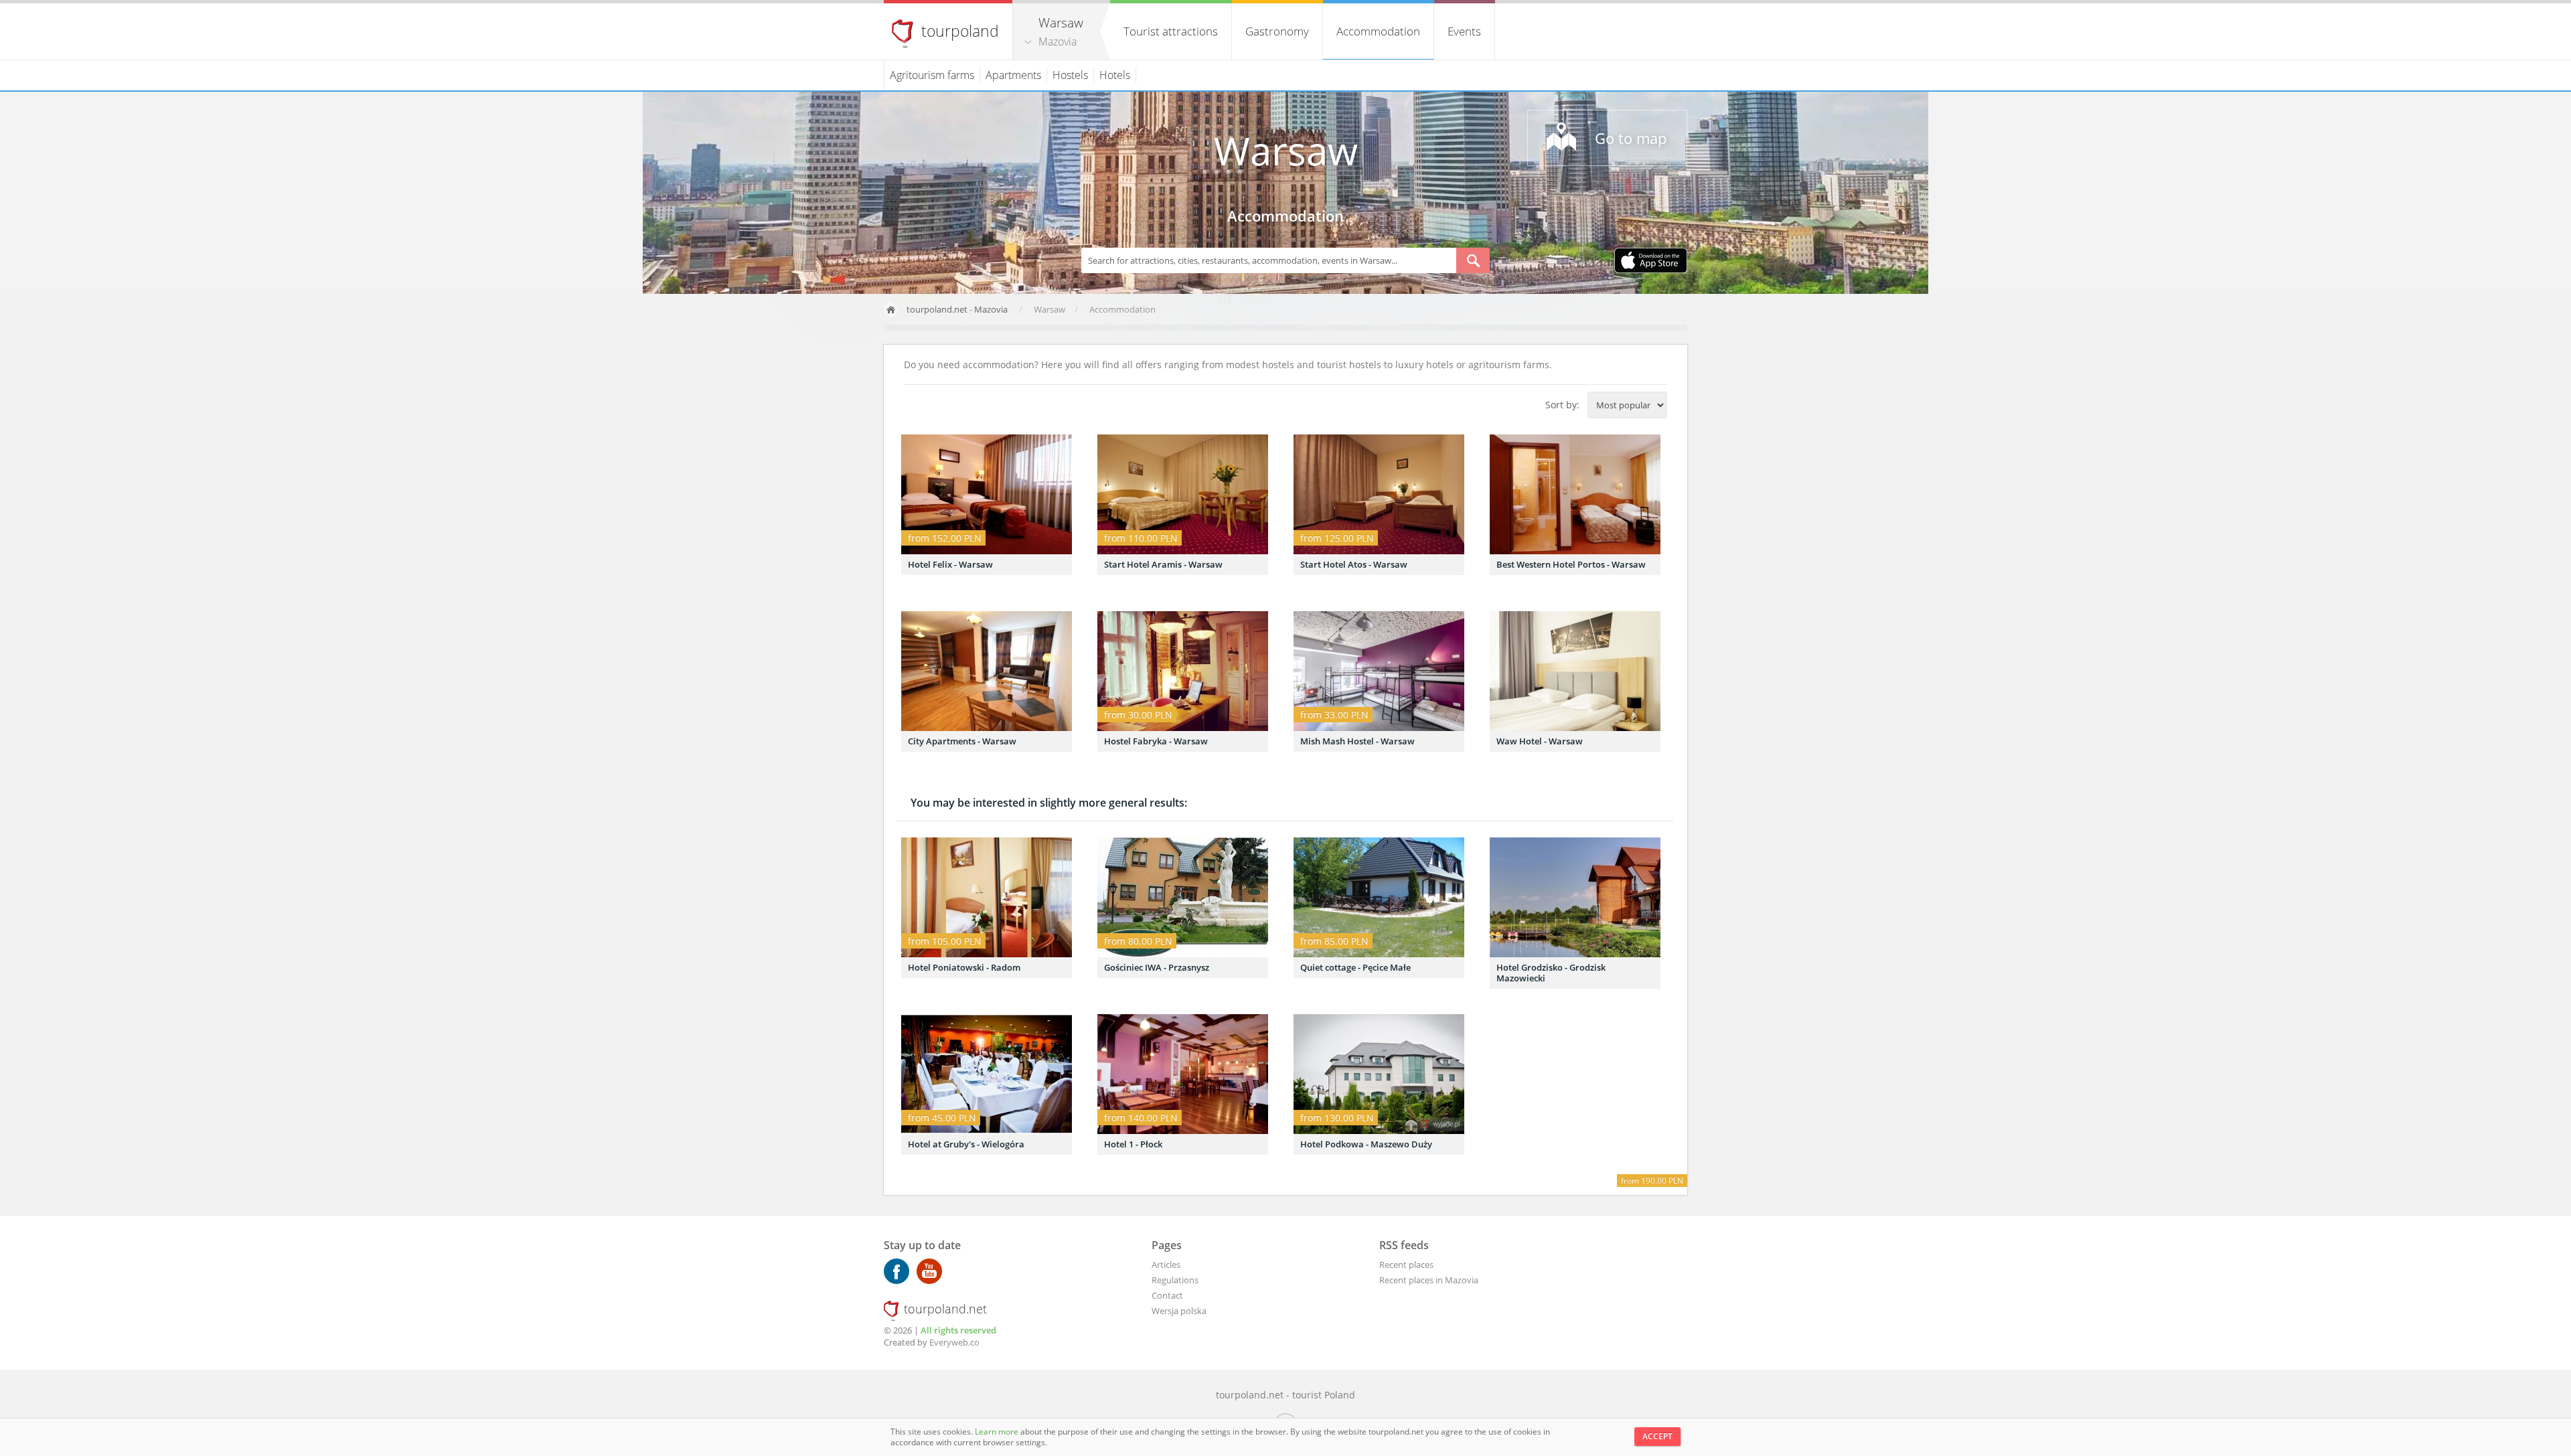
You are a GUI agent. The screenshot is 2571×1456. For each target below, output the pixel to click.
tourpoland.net (937, 309)
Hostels (1070, 75)
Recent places (1406, 1265)
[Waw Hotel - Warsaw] (1575, 671)
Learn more (998, 1432)
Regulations (1175, 1280)
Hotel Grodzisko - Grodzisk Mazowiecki (1551, 973)
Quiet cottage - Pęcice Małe (1355, 967)
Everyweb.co (954, 1342)
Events (1464, 31)
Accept (1657, 1436)
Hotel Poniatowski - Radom (964, 967)
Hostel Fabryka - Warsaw (1156, 741)
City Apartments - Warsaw (962, 741)
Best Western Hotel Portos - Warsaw (1571, 564)
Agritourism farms (932, 75)
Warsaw (1286, 150)
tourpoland (960, 31)
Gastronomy (1277, 31)
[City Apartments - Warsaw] (987, 671)
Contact (1167, 1295)
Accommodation (1378, 31)
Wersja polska (1179, 1311)
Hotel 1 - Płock (1133, 1144)
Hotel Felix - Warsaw (950, 564)
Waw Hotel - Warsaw (1540, 741)
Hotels (1115, 75)
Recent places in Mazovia (1429, 1280)
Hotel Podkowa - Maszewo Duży (1366, 1144)
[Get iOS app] (1651, 262)
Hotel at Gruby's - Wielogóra (966, 1144)
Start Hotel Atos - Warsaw (1354, 564)
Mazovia (1058, 42)
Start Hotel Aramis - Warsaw (1163, 564)
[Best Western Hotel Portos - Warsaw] (1575, 494)
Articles (1166, 1265)
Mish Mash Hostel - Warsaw (1357, 741)
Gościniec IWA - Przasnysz (1157, 967)
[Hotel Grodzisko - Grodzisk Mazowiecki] (1575, 897)
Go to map (1631, 138)
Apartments (1013, 75)
